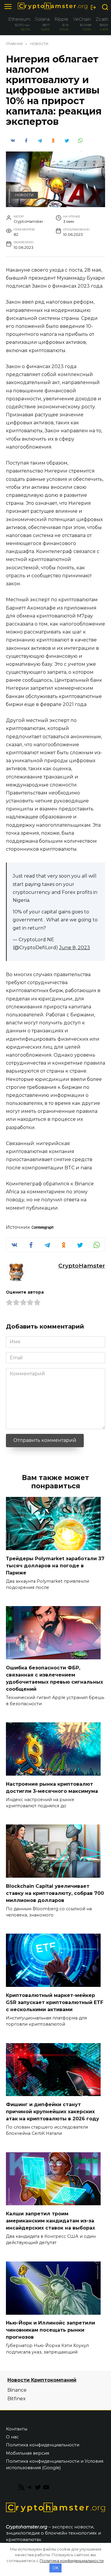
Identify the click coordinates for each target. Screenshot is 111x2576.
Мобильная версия (28, 2453)
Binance (17, 2390)
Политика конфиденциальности (43, 2445)
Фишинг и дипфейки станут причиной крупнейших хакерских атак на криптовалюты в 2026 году (53, 2111)
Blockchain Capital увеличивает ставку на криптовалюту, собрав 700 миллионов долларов (55, 1893)
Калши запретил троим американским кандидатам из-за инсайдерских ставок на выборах (50, 2220)
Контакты (17, 2429)
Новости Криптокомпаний (42, 2380)
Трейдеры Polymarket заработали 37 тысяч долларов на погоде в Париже (55, 1565)
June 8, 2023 (75, 948)
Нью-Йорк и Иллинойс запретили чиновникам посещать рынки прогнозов (50, 2330)
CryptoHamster (82, 1266)
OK (55, 2568)
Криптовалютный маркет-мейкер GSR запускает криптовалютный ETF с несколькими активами (55, 2002)
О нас (12, 2437)
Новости (24, 195)
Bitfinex (17, 2399)
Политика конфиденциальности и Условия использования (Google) (55, 2464)
